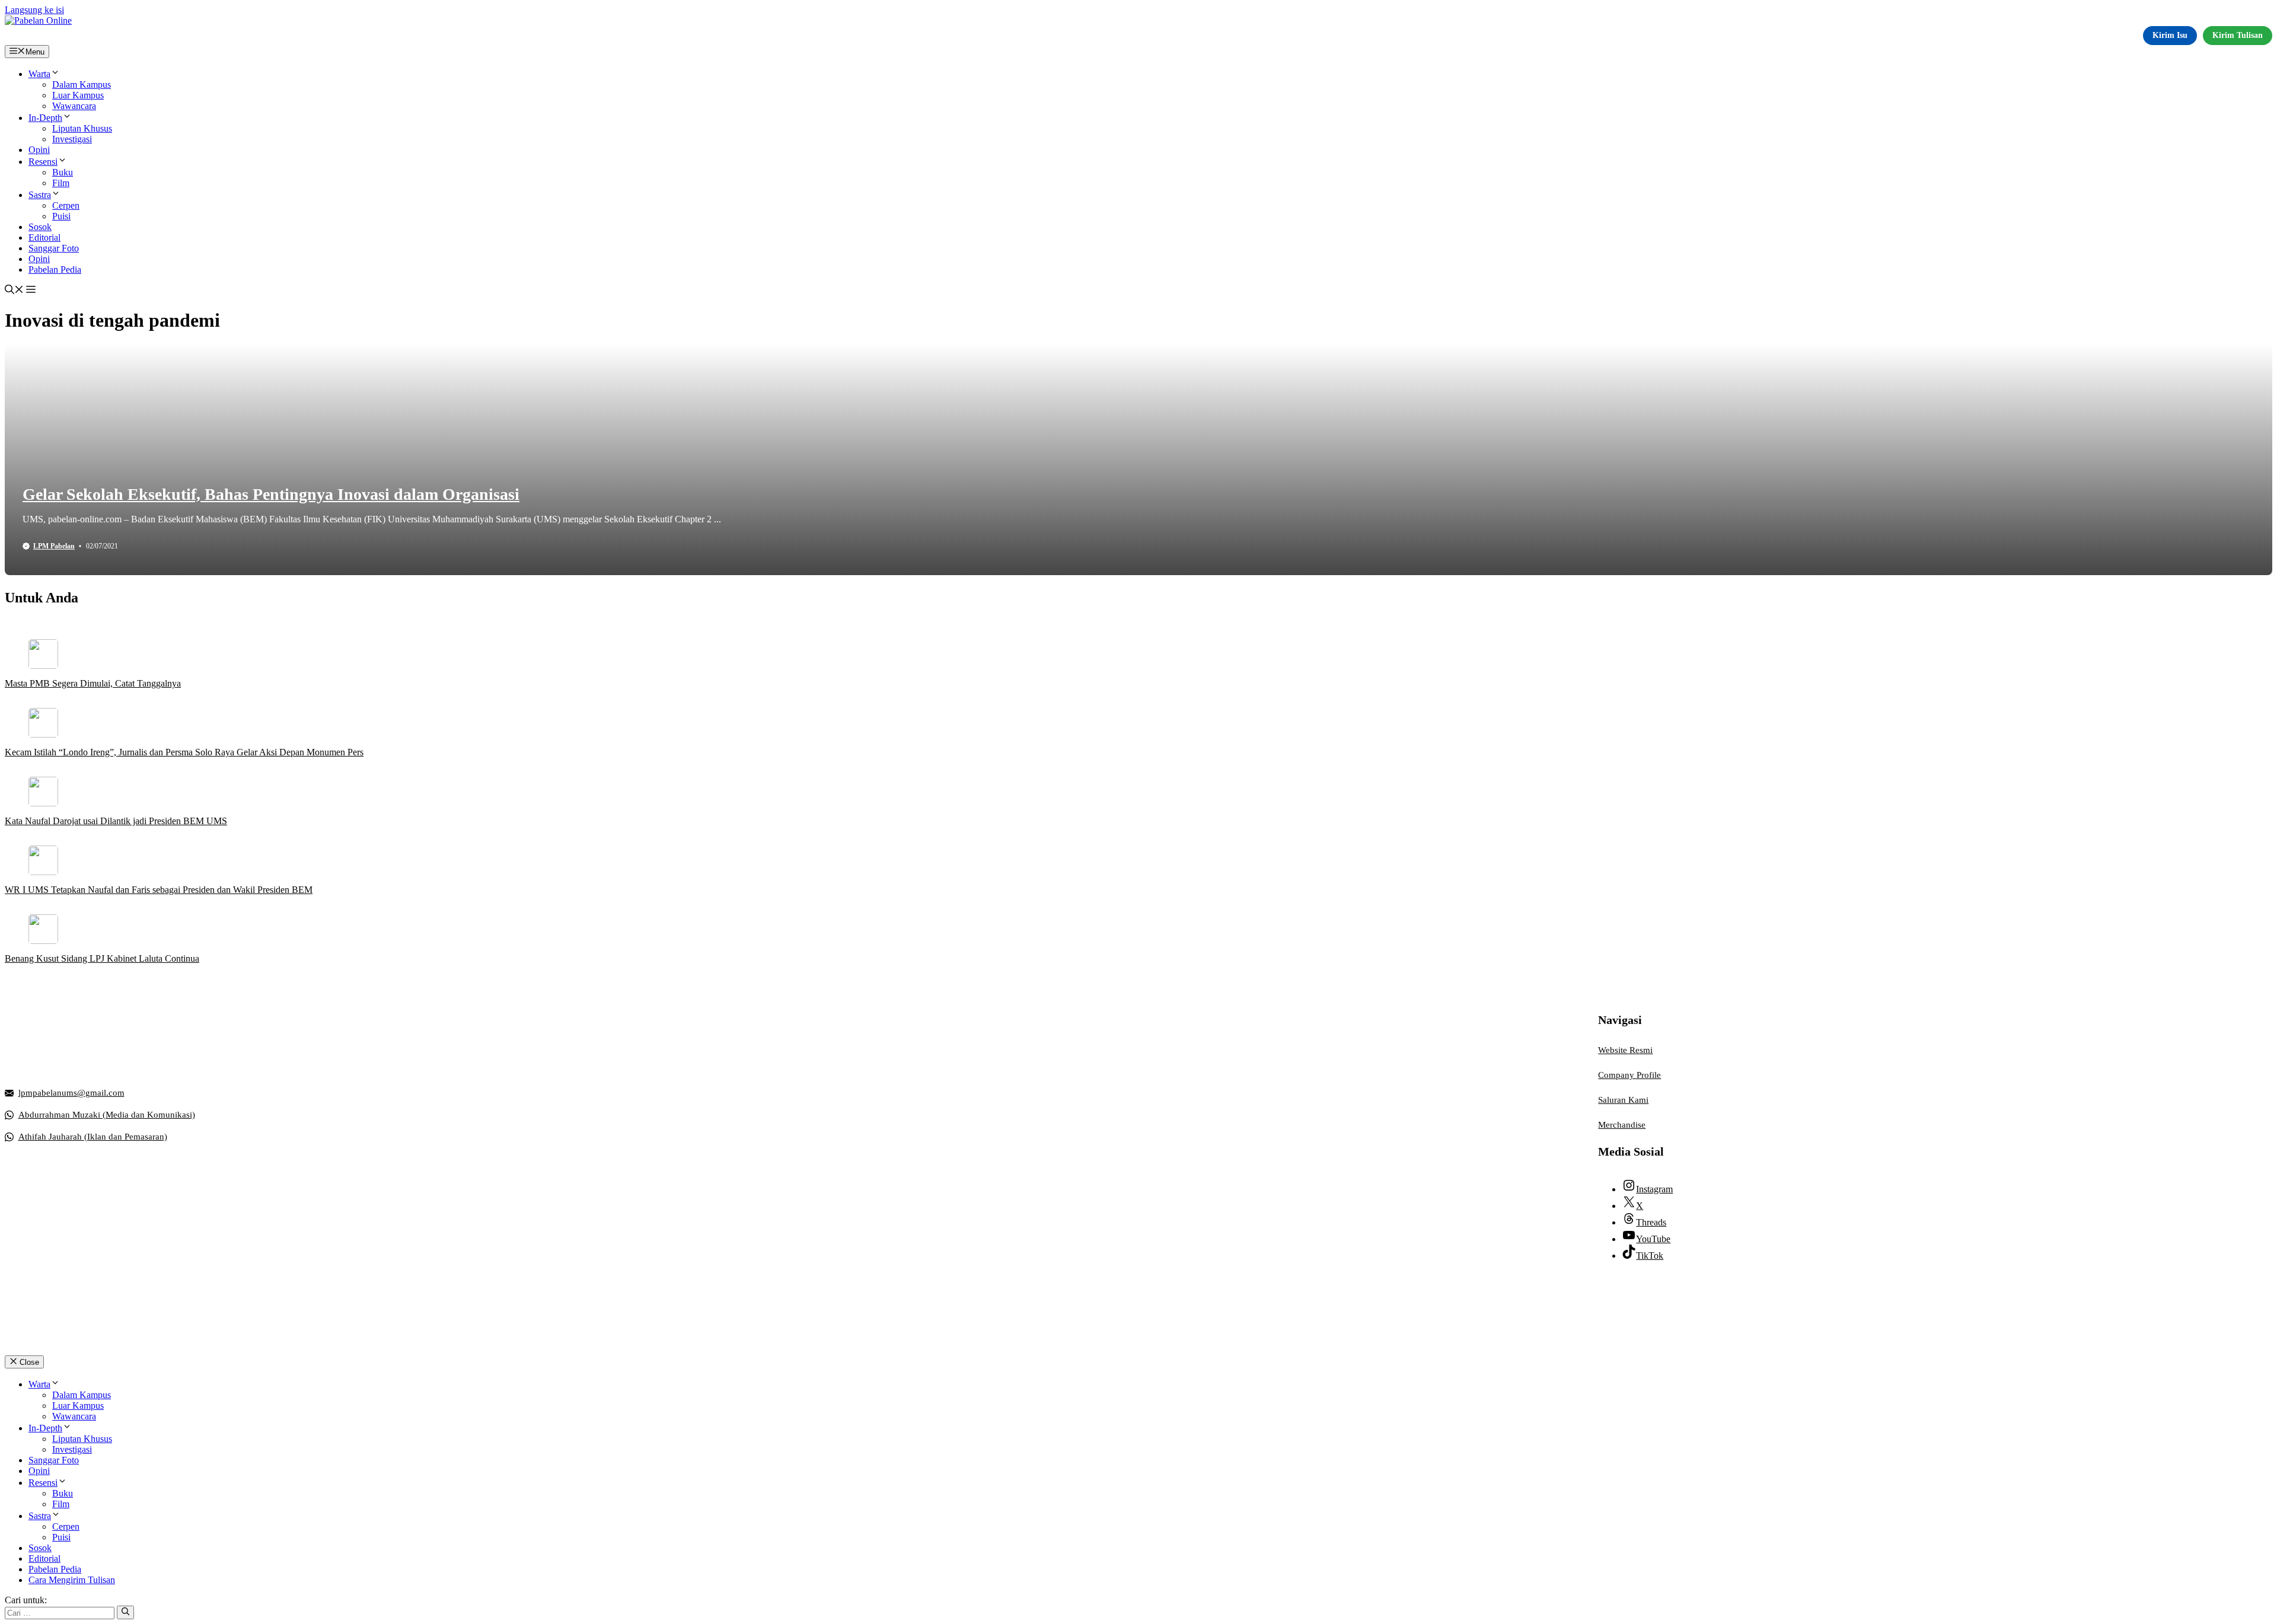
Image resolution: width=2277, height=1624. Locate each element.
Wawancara (74, 106)
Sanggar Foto (54, 248)
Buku (63, 172)
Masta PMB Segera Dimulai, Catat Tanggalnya (93, 683)
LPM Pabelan (54, 546)
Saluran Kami (1623, 1100)
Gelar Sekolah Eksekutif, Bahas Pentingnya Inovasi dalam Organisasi (271, 494)
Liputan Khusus (82, 128)
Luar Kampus (78, 95)
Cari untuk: (26, 1600)
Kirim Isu (2170, 35)
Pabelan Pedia (55, 269)
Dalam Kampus (82, 84)
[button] (14, 291)
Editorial (44, 237)
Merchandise (1622, 1125)
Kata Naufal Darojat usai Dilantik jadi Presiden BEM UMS (116, 821)
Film (61, 183)
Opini (39, 150)
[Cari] (125, 1612)
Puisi (61, 216)
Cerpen (66, 205)
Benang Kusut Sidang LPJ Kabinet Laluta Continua (102, 958)
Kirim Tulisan (2238, 35)
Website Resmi (1625, 1050)
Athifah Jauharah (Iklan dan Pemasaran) (93, 1137)
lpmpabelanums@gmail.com (71, 1093)
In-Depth (45, 118)
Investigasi (72, 139)
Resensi (43, 162)
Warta (39, 74)
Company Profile (1629, 1075)
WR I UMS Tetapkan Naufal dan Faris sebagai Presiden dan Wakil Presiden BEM (159, 890)
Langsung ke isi (34, 10)
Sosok (40, 227)
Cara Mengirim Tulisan (72, 1580)
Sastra (40, 195)
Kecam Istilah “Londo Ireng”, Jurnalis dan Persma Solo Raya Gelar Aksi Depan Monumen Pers (184, 752)
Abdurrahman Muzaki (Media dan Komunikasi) (107, 1115)
